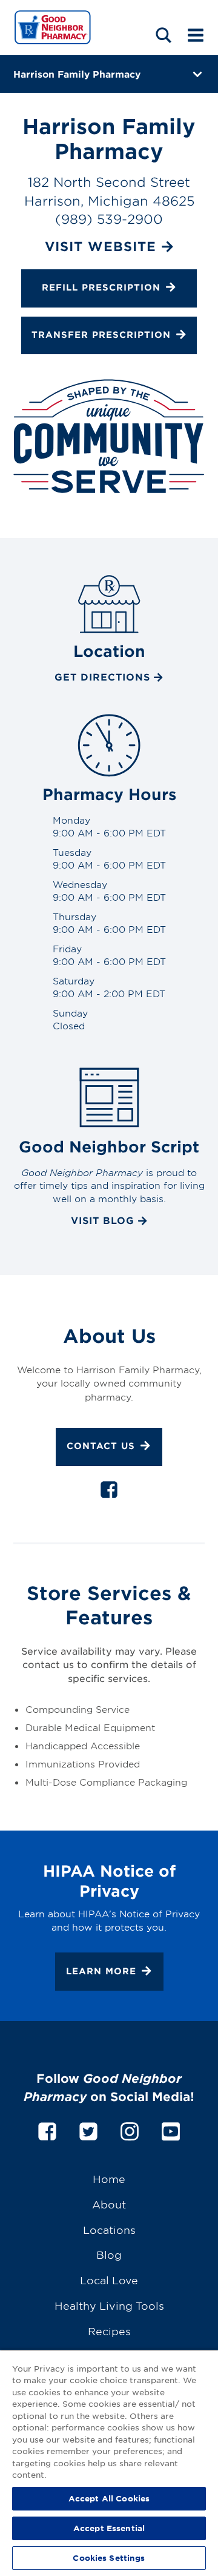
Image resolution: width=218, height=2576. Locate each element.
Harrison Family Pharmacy (77, 74)
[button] (163, 35)
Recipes (109, 2331)
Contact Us (101, 1446)
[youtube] (171, 2129)
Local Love (109, 2280)
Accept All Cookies (109, 2498)
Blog (109, 2254)
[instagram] (130, 2129)
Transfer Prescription (101, 335)
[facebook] (109, 1492)
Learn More (101, 1970)
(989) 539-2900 (109, 219)
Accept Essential (109, 2528)
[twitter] (88, 2129)
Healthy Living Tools (109, 2305)
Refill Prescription (101, 287)
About (109, 2204)
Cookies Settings (109, 2558)
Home (109, 2178)
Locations (109, 2229)
